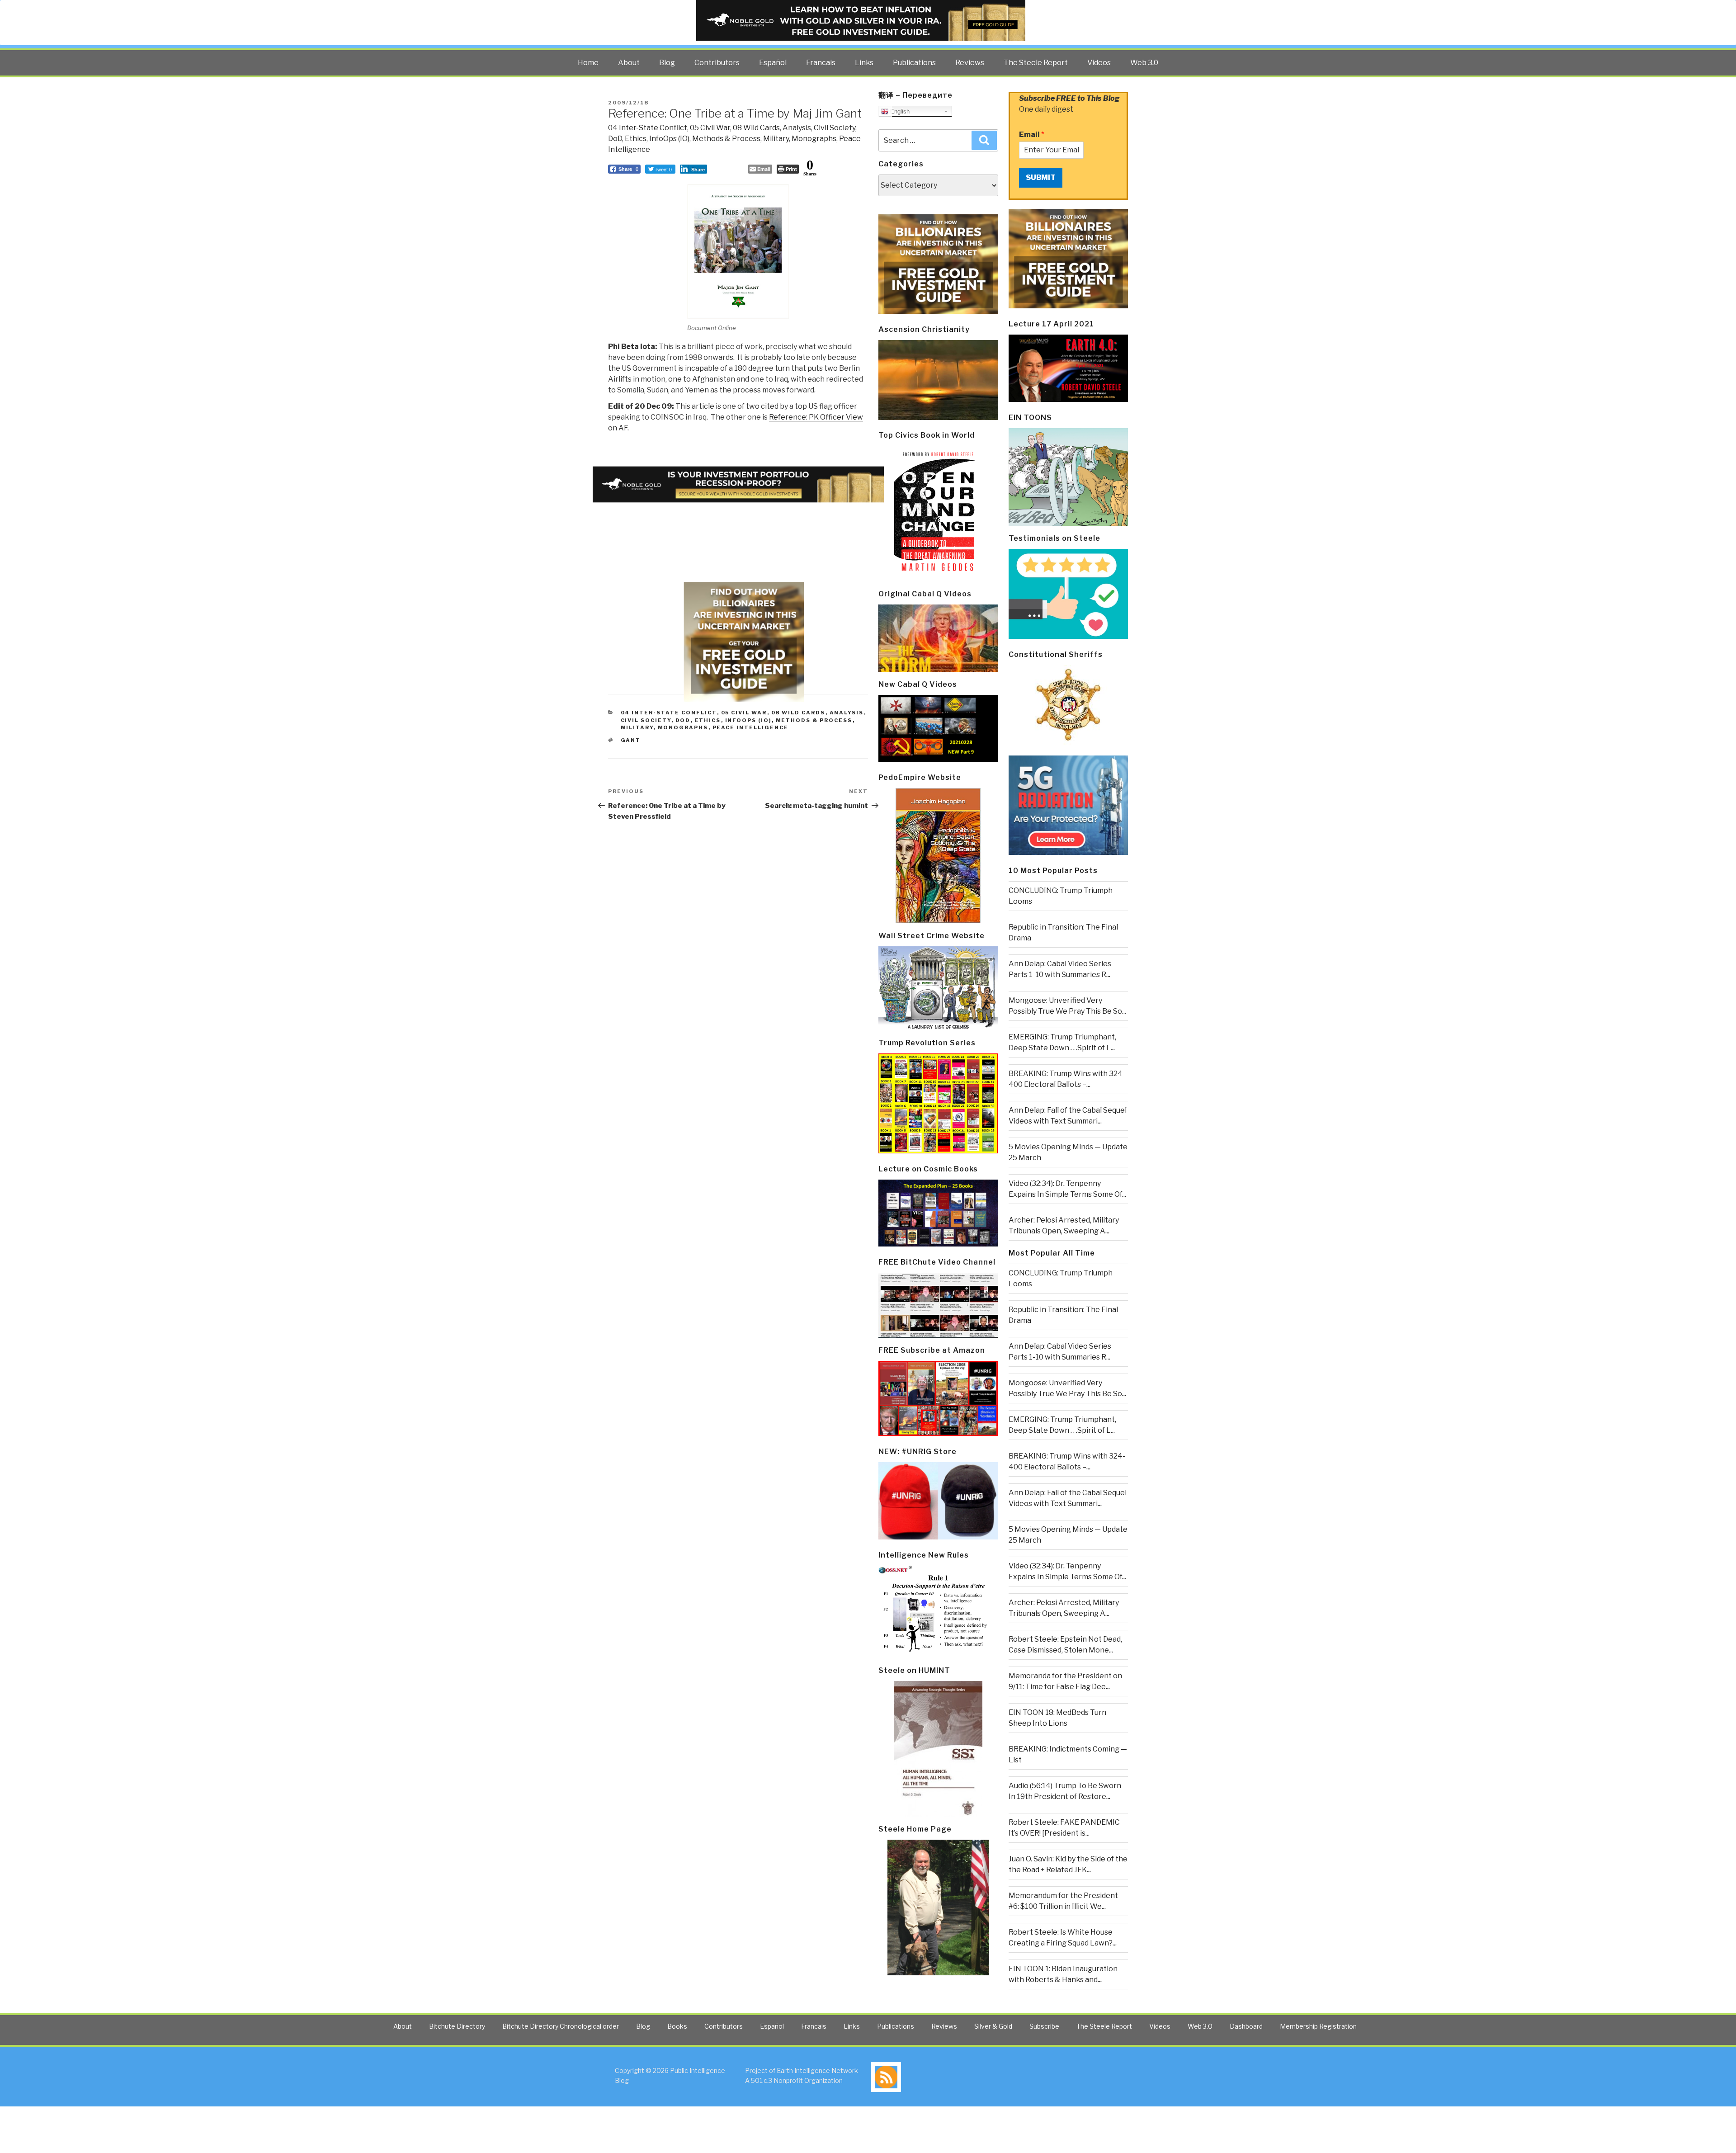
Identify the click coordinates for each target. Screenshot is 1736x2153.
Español (773, 63)
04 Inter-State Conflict (648, 128)
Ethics (636, 139)
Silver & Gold (993, 2026)
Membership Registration (1318, 2026)
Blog (667, 63)
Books (677, 2026)
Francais (821, 63)
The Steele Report (1036, 63)
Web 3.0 (1144, 63)
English (899, 111)
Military (776, 139)
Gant (631, 740)
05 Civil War (710, 128)
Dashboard (1246, 2026)
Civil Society (835, 128)
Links (864, 63)
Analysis (797, 128)
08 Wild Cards (756, 128)
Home (588, 63)
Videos (1099, 63)
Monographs (814, 139)
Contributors (717, 63)
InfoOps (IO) (669, 139)
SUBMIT (1041, 177)
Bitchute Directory (457, 2026)
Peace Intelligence (751, 727)
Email (1032, 135)
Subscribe (1044, 2026)
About (629, 63)
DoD (615, 139)
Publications (914, 63)
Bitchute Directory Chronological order (561, 2026)
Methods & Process (726, 139)
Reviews (970, 63)
